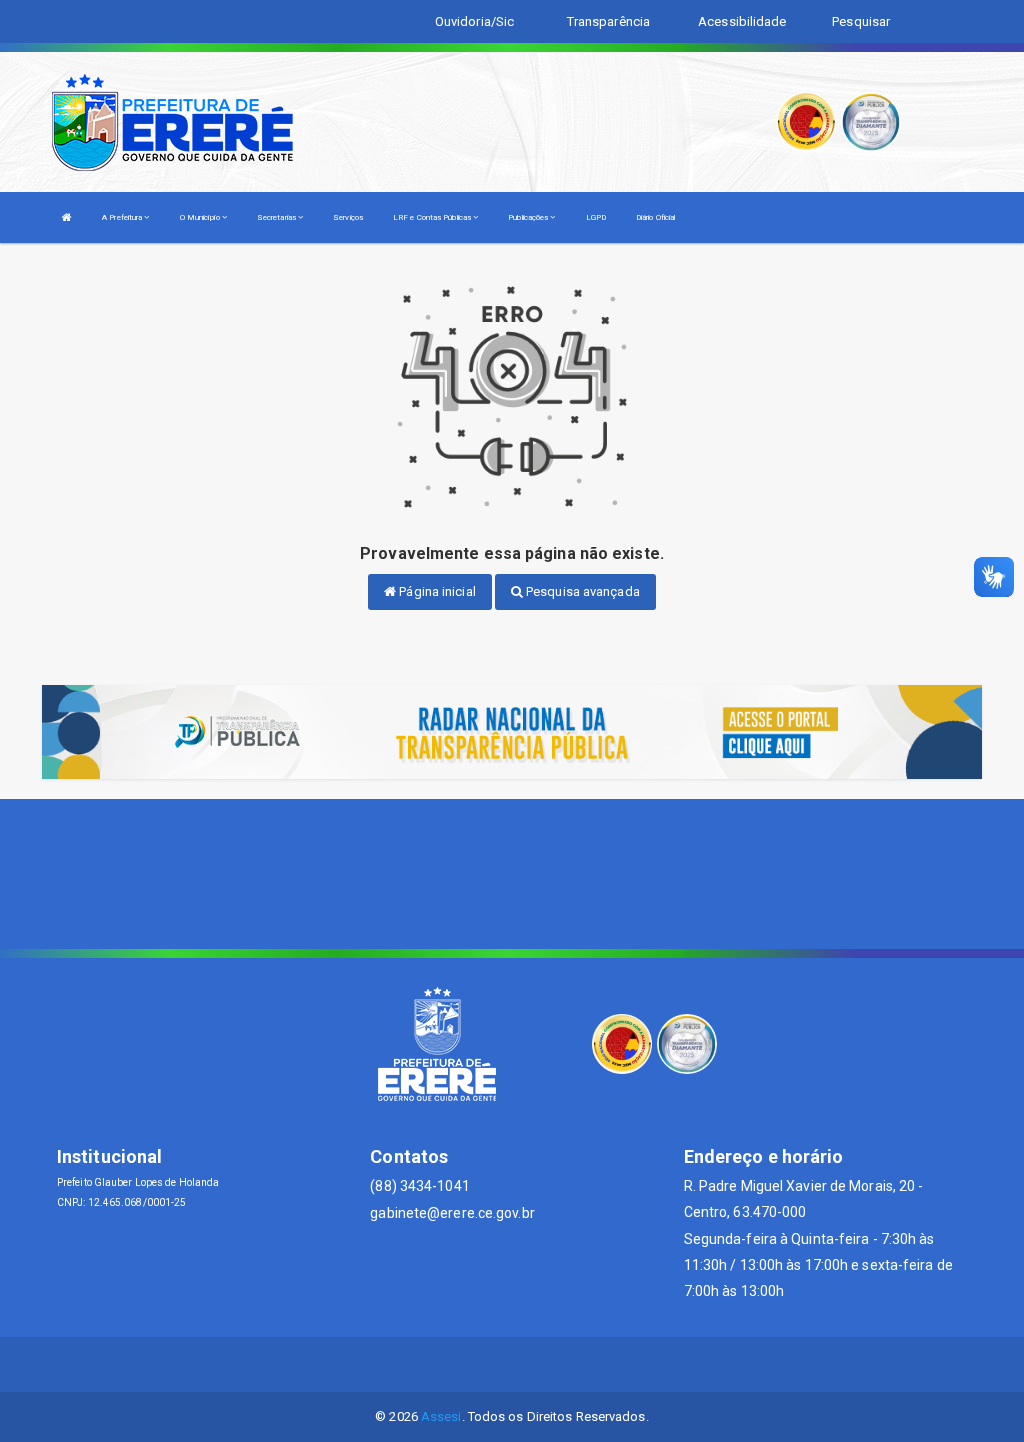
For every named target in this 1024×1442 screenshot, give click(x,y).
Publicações (529, 217)
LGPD (596, 217)
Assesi (441, 1416)
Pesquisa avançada (581, 591)
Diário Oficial (655, 217)
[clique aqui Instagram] (560, 1364)
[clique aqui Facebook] (512, 1364)
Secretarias (277, 217)
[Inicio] (67, 217)
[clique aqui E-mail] (464, 1364)
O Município (201, 217)
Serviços (348, 217)
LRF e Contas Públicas (433, 217)
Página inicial (436, 591)
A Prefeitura (123, 217)
